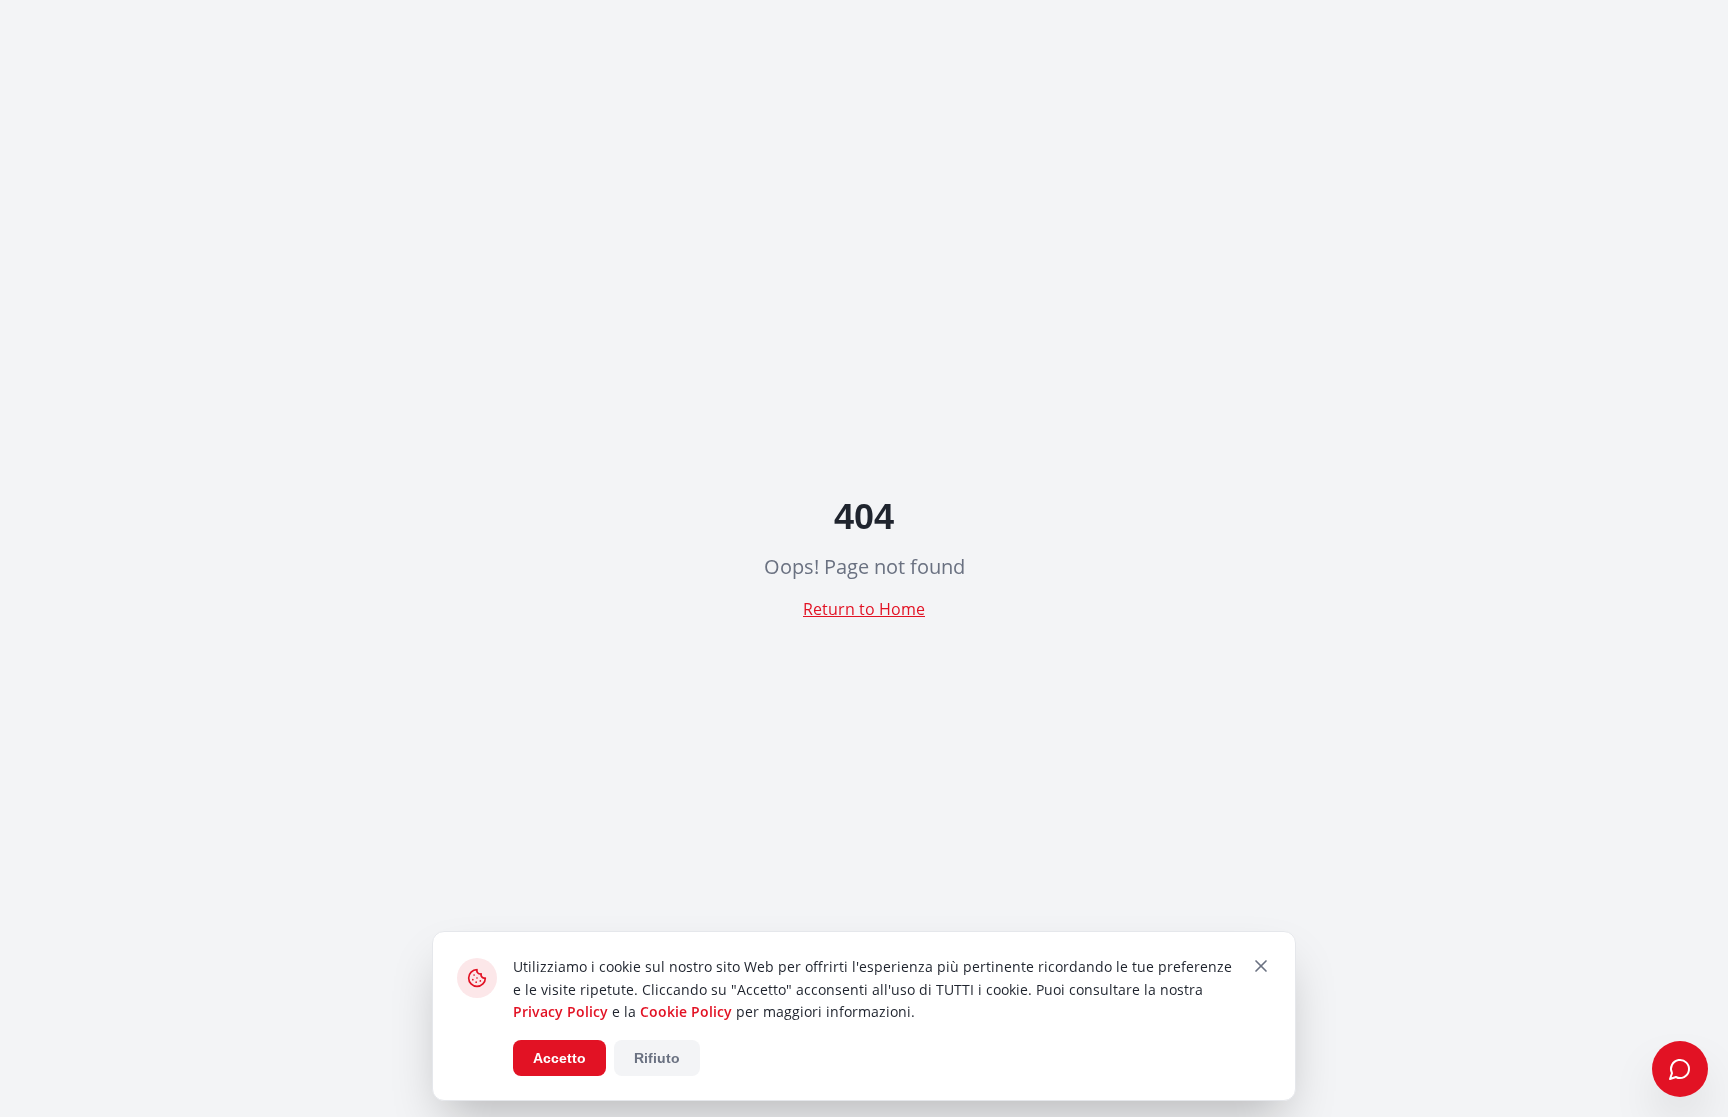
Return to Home (864, 609)
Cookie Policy (686, 1011)
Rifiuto (657, 1058)
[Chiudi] (1261, 966)
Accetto (559, 1058)
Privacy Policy (560, 1011)
